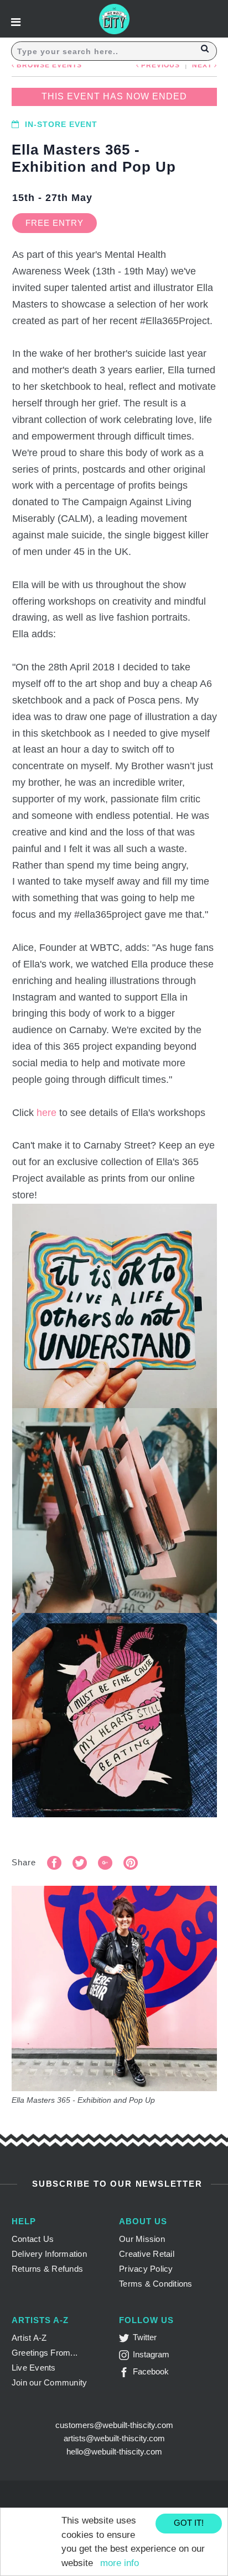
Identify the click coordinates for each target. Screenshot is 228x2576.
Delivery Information (49, 2254)
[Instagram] (126, 2357)
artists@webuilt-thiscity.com (114, 2438)
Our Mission (142, 2239)
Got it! (189, 2523)
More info (120, 2563)
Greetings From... (45, 2353)
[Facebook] (126, 2374)
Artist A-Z (29, 2338)
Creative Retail (147, 2254)
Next (203, 65)
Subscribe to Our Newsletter (115, 2184)
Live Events (34, 2368)
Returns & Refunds (47, 2269)
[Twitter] (126, 2340)
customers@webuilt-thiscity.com (114, 2425)
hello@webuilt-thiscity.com (114, 2451)
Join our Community (50, 2382)
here (46, 1113)
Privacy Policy (146, 2269)
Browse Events (48, 65)
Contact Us (33, 2239)
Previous (159, 65)
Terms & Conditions (156, 2284)
